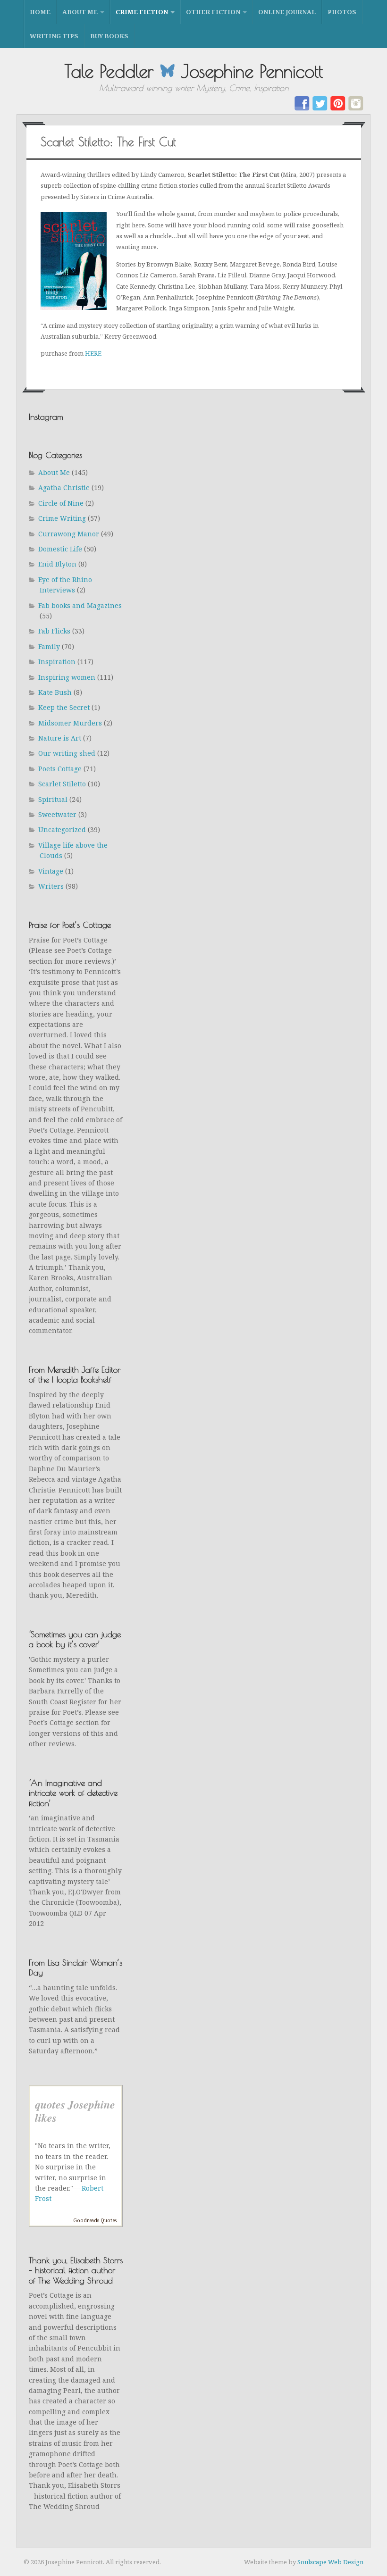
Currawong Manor (69, 534)
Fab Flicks (54, 631)
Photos (342, 12)
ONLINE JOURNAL (287, 12)
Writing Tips (54, 36)
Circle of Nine (61, 503)
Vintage (51, 871)
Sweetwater (57, 814)
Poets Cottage (60, 769)
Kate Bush (55, 692)
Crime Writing (62, 518)
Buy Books (109, 36)
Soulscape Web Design (330, 2562)
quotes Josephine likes (75, 2111)
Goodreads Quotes (95, 2220)
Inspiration (57, 662)
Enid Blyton (57, 564)
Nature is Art (60, 738)
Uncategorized (62, 829)
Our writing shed (67, 753)
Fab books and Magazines (80, 605)
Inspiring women (67, 677)
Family (49, 646)
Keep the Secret (64, 707)
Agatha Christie (64, 488)
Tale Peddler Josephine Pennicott (194, 71)
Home (40, 12)
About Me (80, 12)
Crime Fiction (142, 12)
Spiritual (53, 799)
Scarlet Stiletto (62, 784)
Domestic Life (60, 549)
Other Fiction (213, 12)
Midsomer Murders (70, 723)
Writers (51, 886)
